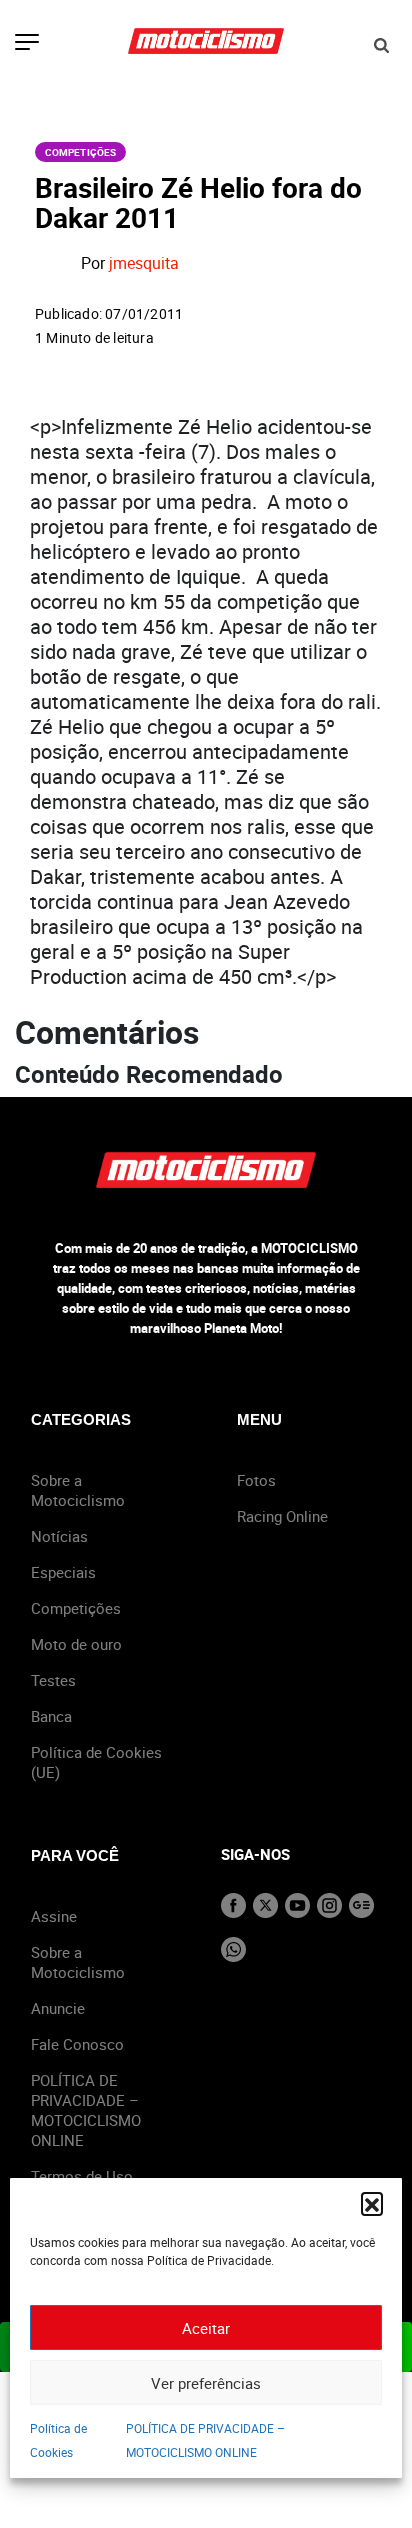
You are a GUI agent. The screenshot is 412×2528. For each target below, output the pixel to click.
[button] (372, 2203)
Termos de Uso (82, 2176)
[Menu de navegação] (27, 44)
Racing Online (282, 1516)
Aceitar (206, 2328)
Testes (53, 1680)
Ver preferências (206, 2383)
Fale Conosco (77, 2044)
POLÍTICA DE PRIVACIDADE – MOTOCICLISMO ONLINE (86, 2110)
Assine (54, 1916)
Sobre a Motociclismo (78, 1490)
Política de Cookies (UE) (96, 1762)
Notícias (59, 1536)
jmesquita (144, 264)
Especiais (63, 1572)
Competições (80, 152)
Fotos (256, 1480)
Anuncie (58, 2008)
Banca (51, 1716)
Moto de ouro (76, 1644)
